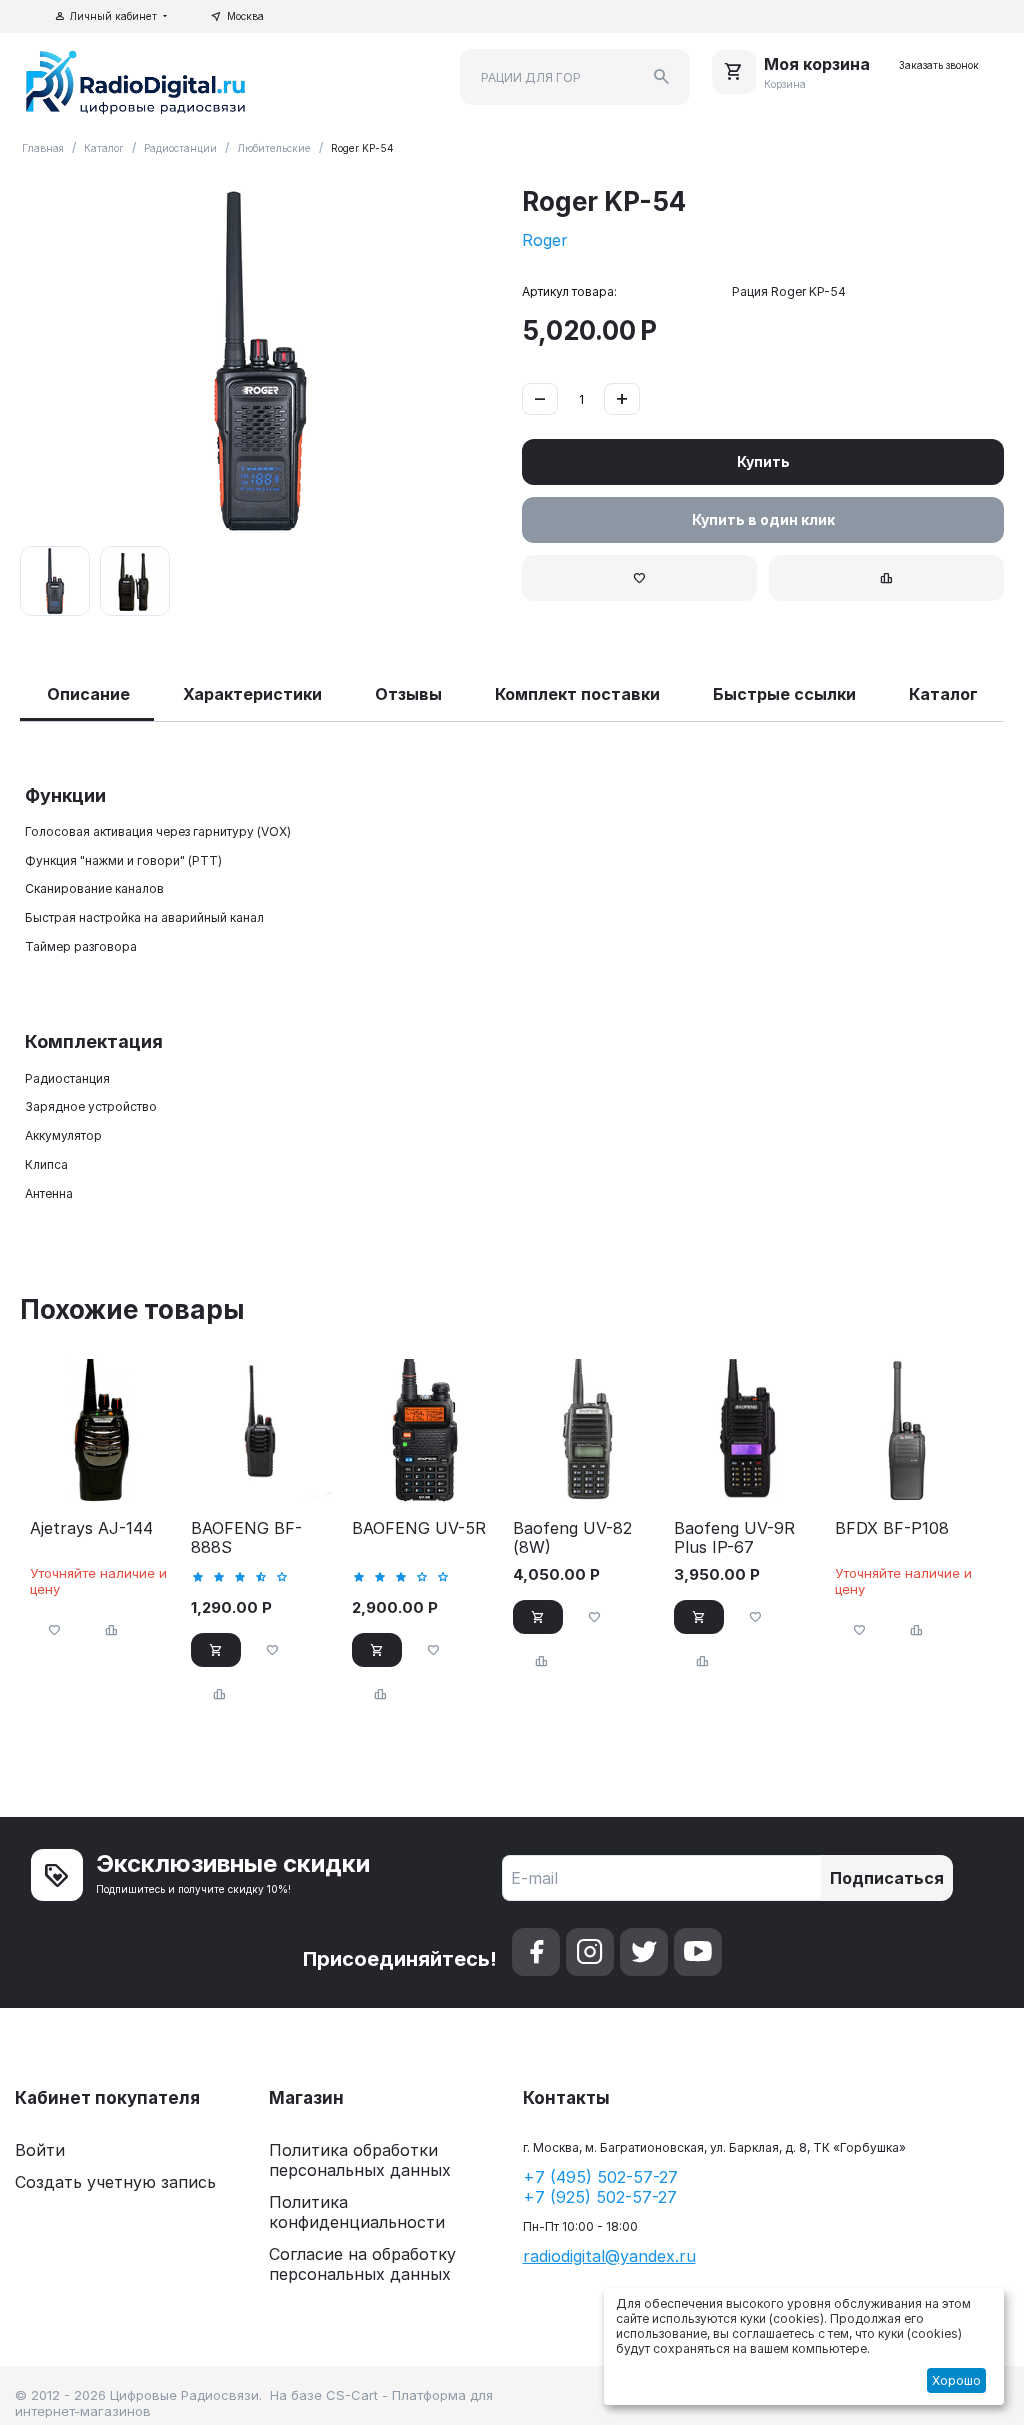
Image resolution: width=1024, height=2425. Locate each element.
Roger (545, 240)
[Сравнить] (886, 578)
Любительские (274, 148)
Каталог (104, 148)
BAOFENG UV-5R (419, 1528)
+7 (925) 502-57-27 (600, 2197)
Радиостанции (180, 148)
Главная (43, 148)
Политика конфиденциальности (357, 2212)
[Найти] (662, 77)
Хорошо (956, 2380)
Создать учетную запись (115, 2182)
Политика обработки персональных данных (360, 2160)
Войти (40, 2150)
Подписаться (887, 1878)
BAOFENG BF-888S (246, 1538)
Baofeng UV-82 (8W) (572, 1538)
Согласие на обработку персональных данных (362, 2264)
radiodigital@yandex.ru (609, 2256)
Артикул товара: (569, 291)
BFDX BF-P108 (892, 1528)
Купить (763, 461)
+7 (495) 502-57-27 (600, 2177)
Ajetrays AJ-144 (91, 1528)
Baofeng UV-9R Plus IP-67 (734, 1538)
